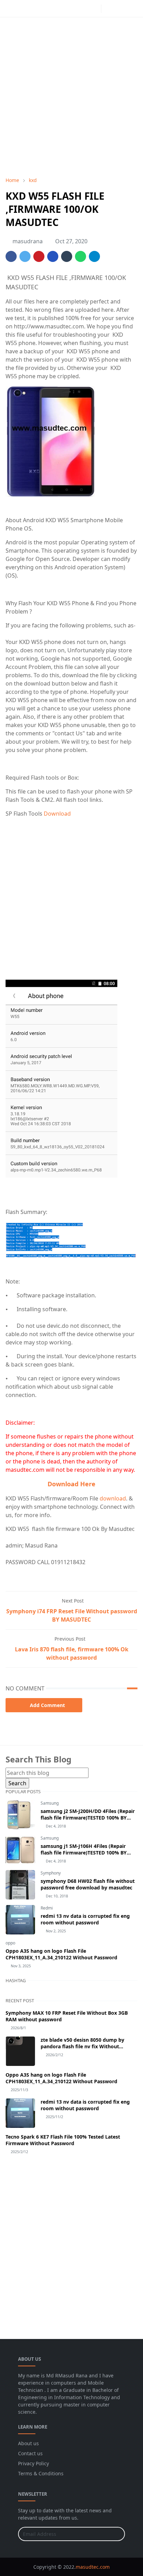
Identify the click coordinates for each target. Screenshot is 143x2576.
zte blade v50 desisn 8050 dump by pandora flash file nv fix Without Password (82, 2046)
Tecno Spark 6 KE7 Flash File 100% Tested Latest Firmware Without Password (63, 2140)
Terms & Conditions (41, 2473)
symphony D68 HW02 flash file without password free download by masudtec (88, 1884)
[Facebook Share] (11, 256)
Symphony (51, 1873)
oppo (10, 1943)
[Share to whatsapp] (81, 256)
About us (28, 2443)
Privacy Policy (33, 2463)
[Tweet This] (25, 256)
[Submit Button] (117, 2534)
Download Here (71, 1484)
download (113, 1498)
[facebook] (83, 9)
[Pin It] (39, 256)
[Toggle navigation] (132, 8)
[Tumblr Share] (67, 256)
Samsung (50, 1803)
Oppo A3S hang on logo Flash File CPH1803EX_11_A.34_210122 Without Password (61, 1954)
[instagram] (94, 9)
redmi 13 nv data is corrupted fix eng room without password (85, 1919)
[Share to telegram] (94, 256)
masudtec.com (93, 2567)
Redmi (47, 1908)
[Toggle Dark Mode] (108, 8)
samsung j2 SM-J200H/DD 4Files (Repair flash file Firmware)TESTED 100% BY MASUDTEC (88, 1818)
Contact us (30, 2453)
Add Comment (47, 1705)
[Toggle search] (120, 9)
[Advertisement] (71, 97)
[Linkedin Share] (53, 256)
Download (57, 814)
